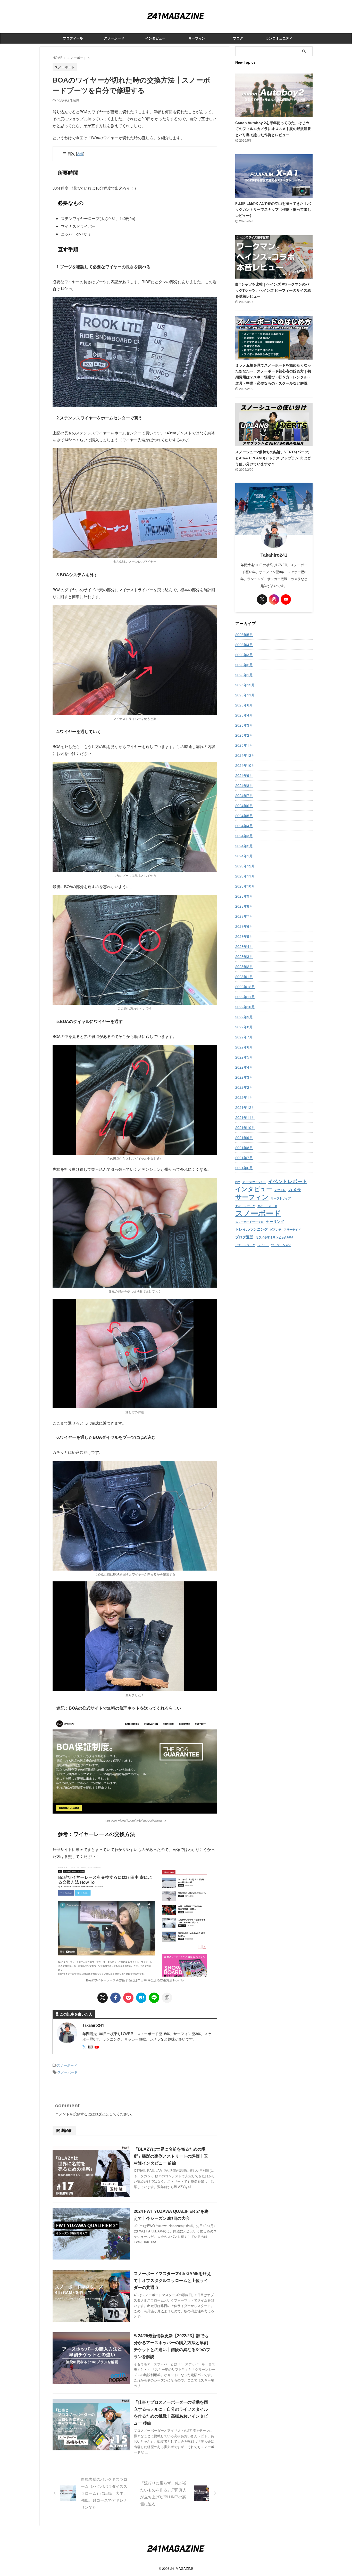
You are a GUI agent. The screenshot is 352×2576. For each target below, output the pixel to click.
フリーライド (292, 1230)
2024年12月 (245, 755)
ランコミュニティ (279, 38)
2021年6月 (244, 1168)
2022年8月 (244, 1027)
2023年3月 (244, 956)
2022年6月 (244, 1047)
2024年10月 (245, 765)
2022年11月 (245, 997)
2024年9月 (244, 775)
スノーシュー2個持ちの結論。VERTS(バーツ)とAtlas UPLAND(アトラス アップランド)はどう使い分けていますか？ (273, 458)
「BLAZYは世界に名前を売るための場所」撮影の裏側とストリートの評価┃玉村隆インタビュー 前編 (171, 2156)
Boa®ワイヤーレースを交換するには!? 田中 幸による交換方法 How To (135, 1980)
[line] (154, 1998)
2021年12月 (245, 1107)
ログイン (102, 2114)
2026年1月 (244, 675)
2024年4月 (244, 826)
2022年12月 (245, 987)
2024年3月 (244, 836)
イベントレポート (288, 1181)
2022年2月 (244, 1087)
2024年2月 (244, 846)
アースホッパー (254, 1182)
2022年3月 (244, 1077)
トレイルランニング (252, 1229)
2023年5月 (244, 936)
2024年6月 (244, 806)
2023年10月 (245, 886)
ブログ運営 (244, 1237)
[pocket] (128, 1998)
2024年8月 (244, 785)
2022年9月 (244, 1017)
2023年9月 (244, 896)
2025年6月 (244, 705)
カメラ (295, 1190)
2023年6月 (244, 926)
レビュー (263, 1245)
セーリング (275, 1222)
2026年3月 (244, 655)
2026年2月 (244, 665)
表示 (80, 154)
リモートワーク (245, 1245)
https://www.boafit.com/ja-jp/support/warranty (135, 1820)
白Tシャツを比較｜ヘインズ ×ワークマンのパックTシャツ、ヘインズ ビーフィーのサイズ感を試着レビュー (273, 290)
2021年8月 (244, 1148)
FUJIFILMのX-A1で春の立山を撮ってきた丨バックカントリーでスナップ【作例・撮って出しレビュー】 (273, 210)
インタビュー (155, 38)
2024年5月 (244, 816)
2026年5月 (244, 635)
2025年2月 (244, 735)
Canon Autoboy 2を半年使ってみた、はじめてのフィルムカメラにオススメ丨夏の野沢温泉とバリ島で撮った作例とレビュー (273, 129)
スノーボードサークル (249, 1222)
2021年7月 (244, 1158)
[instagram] (91, 2047)
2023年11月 (245, 876)
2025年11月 (245, 695)
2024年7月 (244, 795)
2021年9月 (244, 1137)
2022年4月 (244, 1067)
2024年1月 (244, 856)
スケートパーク (245, 1206)
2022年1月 (244, 1097)
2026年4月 (244, 645)
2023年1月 (244, 977)
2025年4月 (244, 715)
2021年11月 (245, 1117)
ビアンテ (276, 1230)
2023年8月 (244, 906)
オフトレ (280, 1190)
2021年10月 (245, 1127)
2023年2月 (244, 966)
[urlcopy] (167, 1998)
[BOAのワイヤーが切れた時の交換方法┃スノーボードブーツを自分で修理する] (141, 1998)
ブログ (238, 38)
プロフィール (73, 38)
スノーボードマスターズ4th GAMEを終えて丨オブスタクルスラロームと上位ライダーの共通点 (172, 2281)
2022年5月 (244, 1057)
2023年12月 (245, 866)
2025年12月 (245, 685)
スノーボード (114, 38)
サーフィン (197, 38)
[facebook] (115, 1998)
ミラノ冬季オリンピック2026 (274, 1237)
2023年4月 (244, 946)
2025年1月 (244, 745)
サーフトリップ (281, 1198)
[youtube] (97, 2047)
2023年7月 (244, 916)
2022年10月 (245, 1007)
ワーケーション (281, 1245)
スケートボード (267, 1206)
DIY (238, 1182)
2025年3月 (244, 725)
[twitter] (103, 1998)
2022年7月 (244, 1037)
